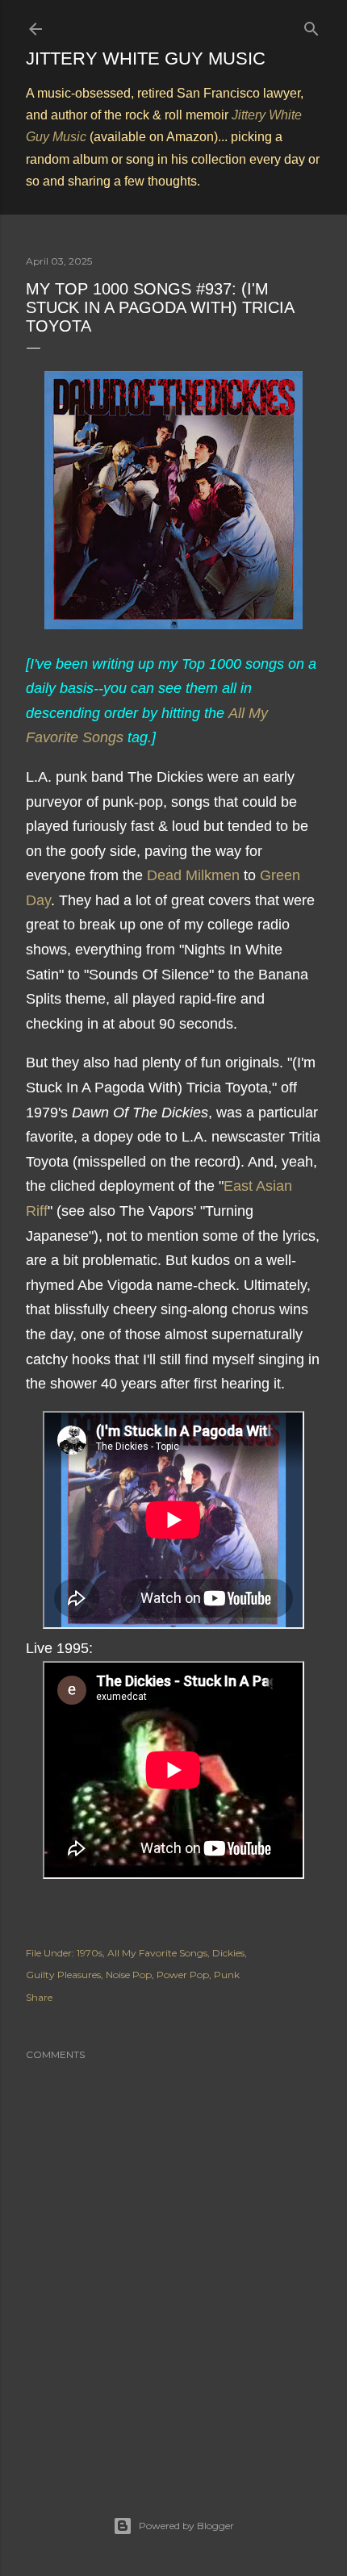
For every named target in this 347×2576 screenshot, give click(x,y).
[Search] (311, 25)
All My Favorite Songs (157, 1953)
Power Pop (183, 1975)
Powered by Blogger (186, 2526)
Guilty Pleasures (63, 1975)
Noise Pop (129, 1975)
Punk (227, 1975)
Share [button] (39, 1997)
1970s (90, 1953)
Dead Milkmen (193, 875)
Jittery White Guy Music (146, 58)
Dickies (228, 1953)
